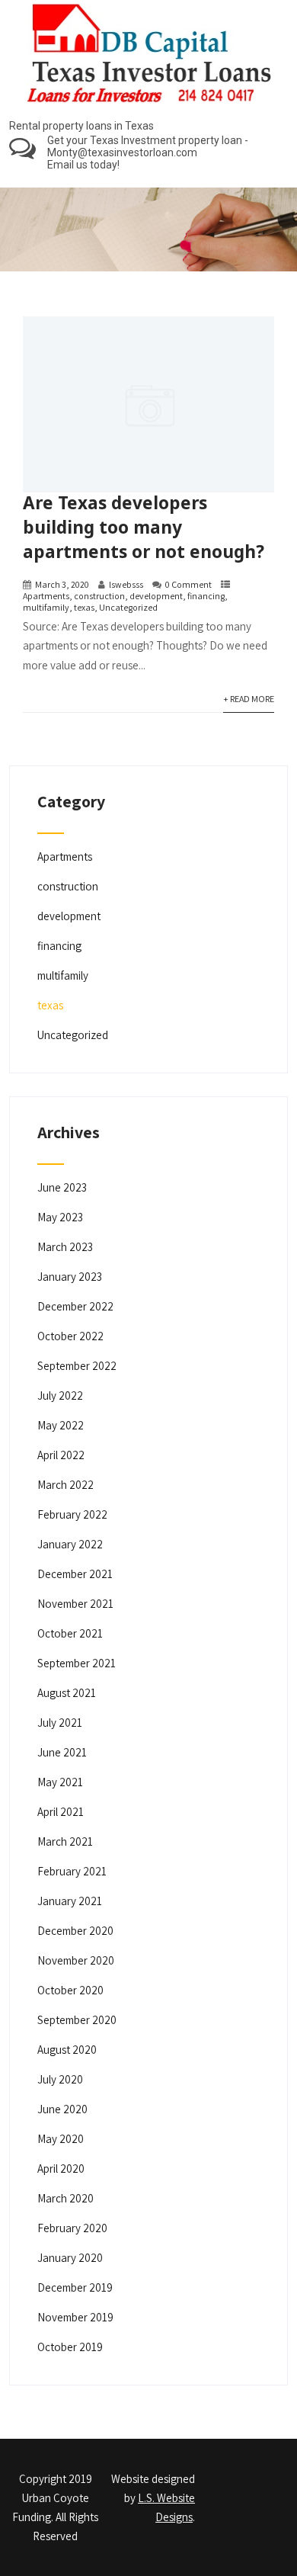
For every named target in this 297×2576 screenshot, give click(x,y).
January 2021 (70, 1901)
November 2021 (75, 1604)
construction (99, 596)
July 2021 (60, 1723)
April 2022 (61, 1455)
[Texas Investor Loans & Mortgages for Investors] (149, 106)
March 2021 (65, 1841)
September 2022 (77, 1366)
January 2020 (70, 2258)
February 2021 (72, 1871)
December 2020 (75, 1931)
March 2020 (65, 2198)
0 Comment (188, 584)
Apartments (46, 596)
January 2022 (70, 1544)
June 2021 (62, 1752)
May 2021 (60, 1782)
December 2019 (75, 2287)
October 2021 (70, 1633)
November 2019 (75, 2317)
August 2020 (67, 2050)
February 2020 (72, 2228)
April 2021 (61, 1812)
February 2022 (72, 1514)
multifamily (46, 607)
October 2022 (70, 1336)
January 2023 (70, 1277)
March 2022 (65, 1485)
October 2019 (70, 2347)
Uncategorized (128, 607)
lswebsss (126, 584)
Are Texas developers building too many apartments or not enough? (144, 527)
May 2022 (61, 1425)
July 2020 (60, 2079)
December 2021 (75, 1574)
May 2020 (61, 2139)
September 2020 (77, 2020)
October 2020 (70, 1990)
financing (206, 596)
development (156, 596)
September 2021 (77, 1663)
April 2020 (61, 2169)
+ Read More (249, 699)
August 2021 (67, 1693)
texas (84, 607)
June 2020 (62, 2109)
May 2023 (60, 1217)
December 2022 (75, 1306)
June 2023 (62, 1187)
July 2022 (60, 1395)
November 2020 (76, 1960)
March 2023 (65, 1247)
